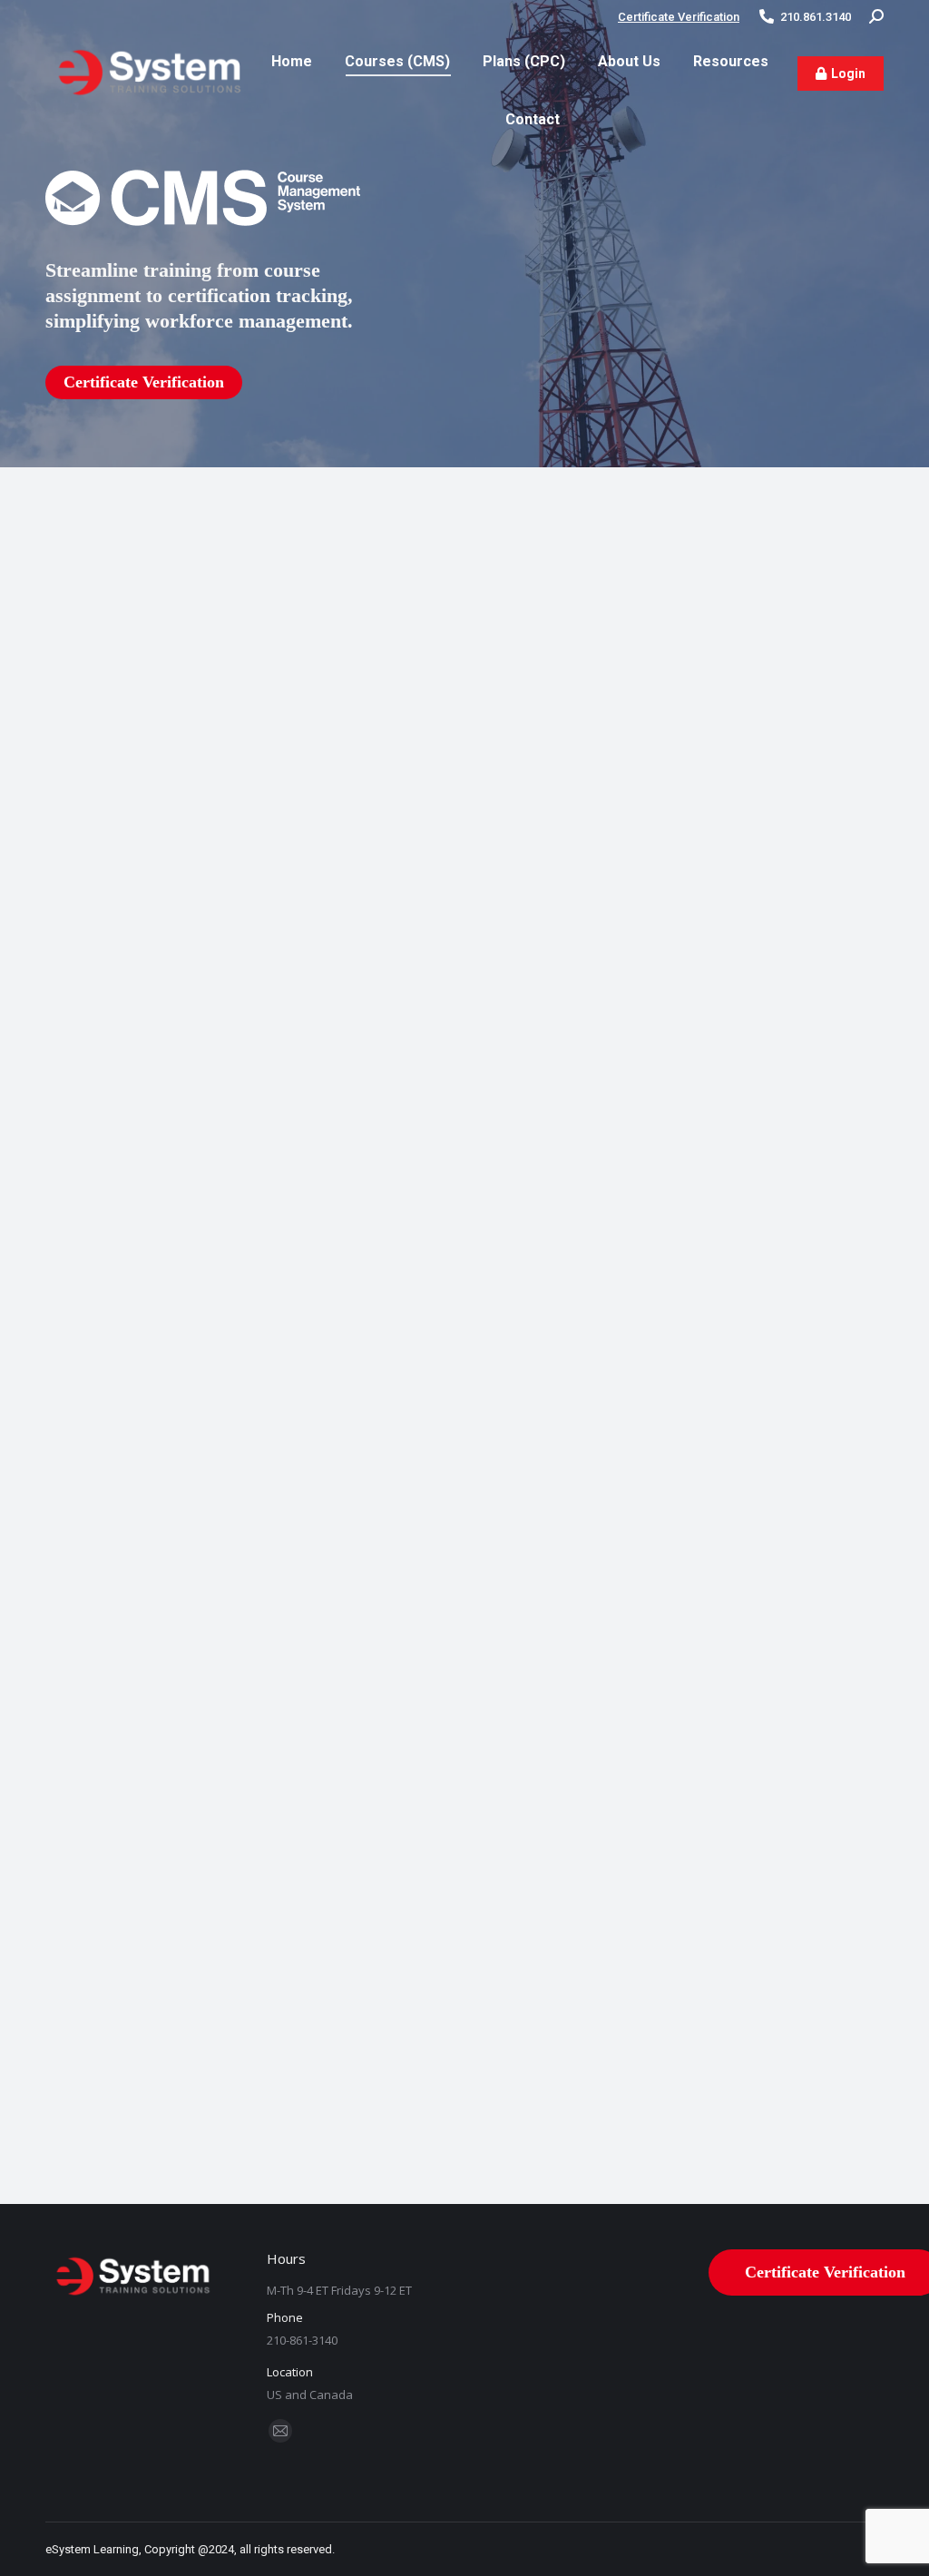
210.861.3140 (816, 17)
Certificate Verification (679, 17)
